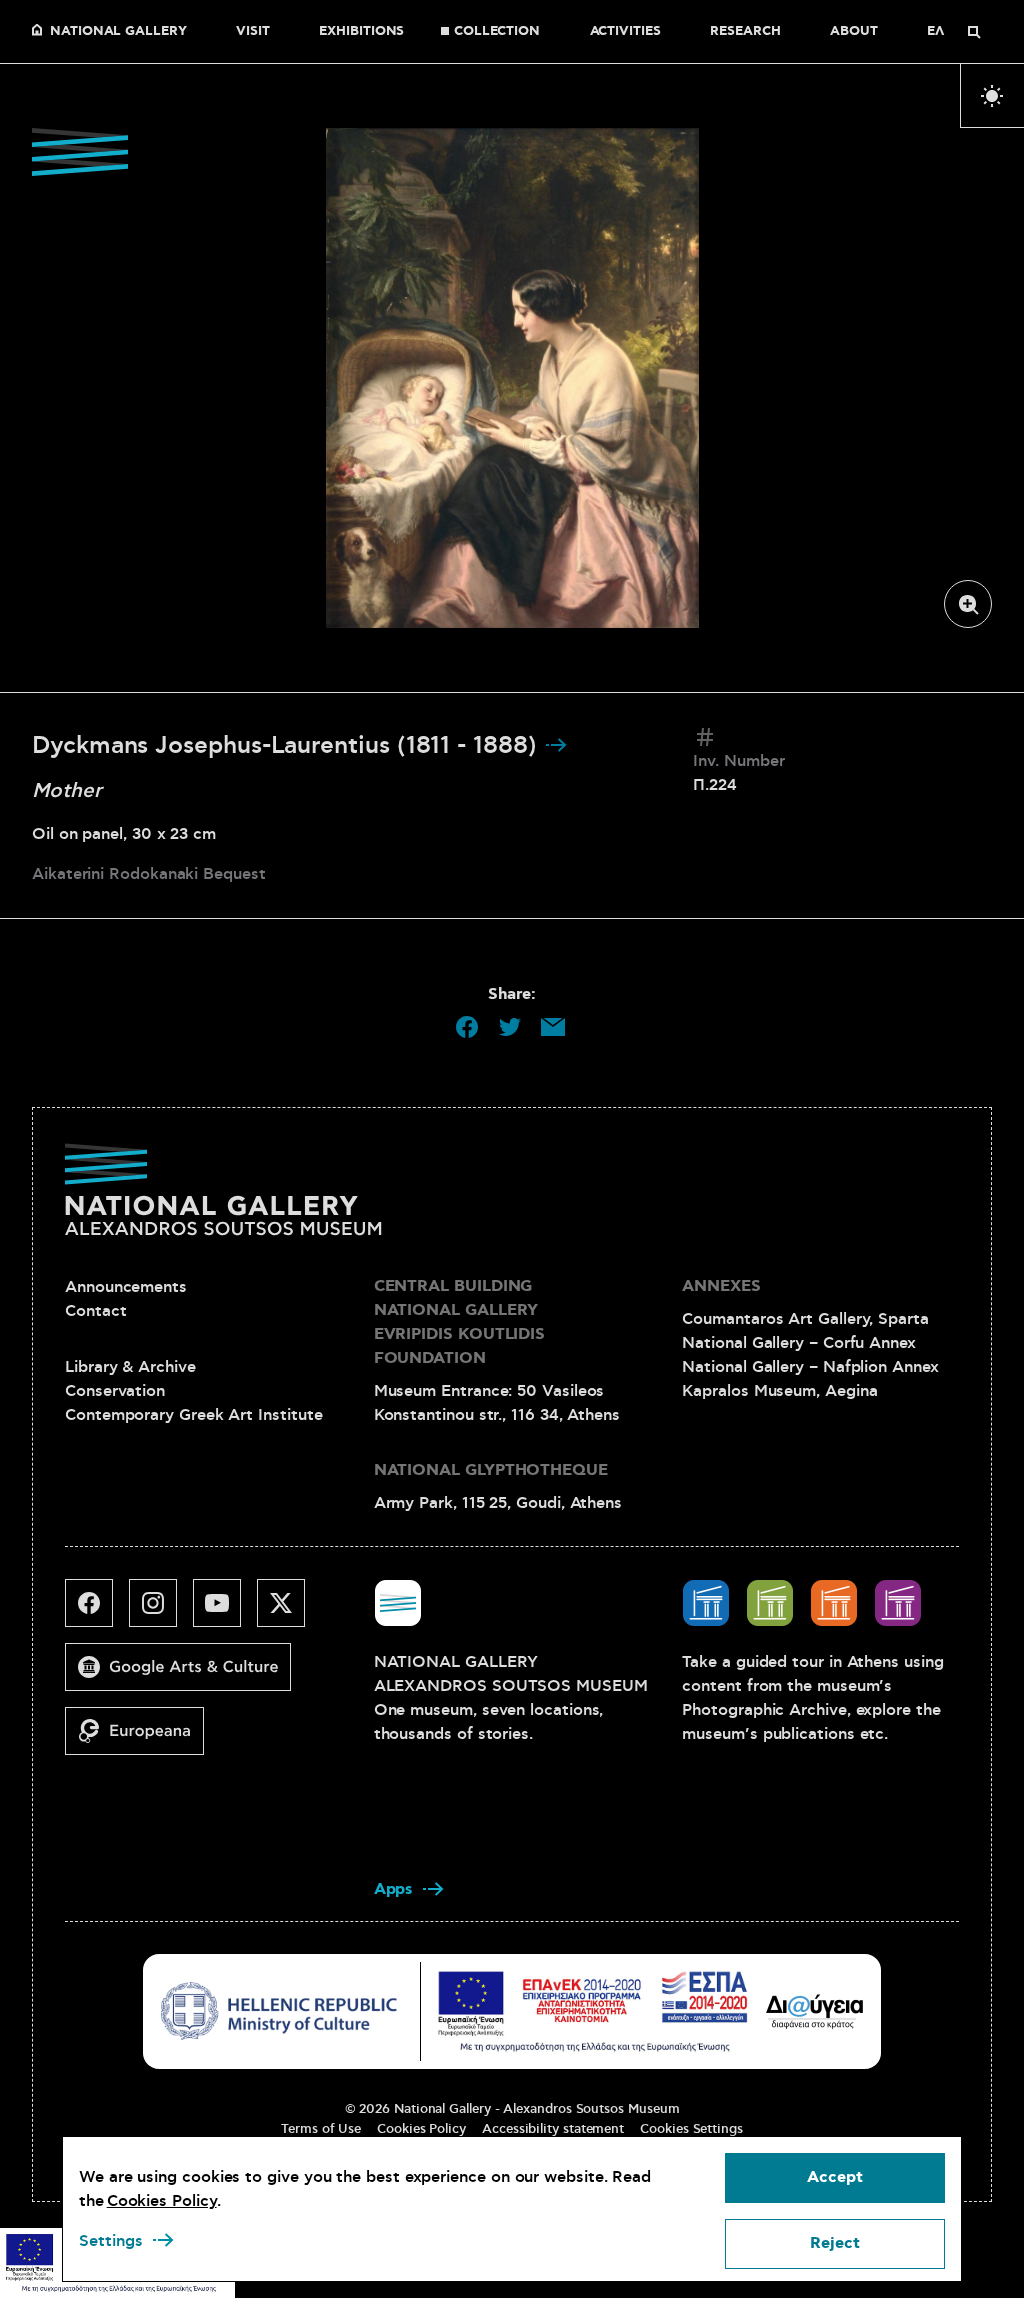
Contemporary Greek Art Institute (193, 1415)
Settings (111, 2241)
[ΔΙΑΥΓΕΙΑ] (815, 2011)
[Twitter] (289, 1611)
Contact (95, 1311)
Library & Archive (130, 1367)
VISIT (253, 32)
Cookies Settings (691, 2129)
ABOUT (854, 32)
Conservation (115, 1391)
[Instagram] (161, 1611)
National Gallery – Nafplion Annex (810, 1367)
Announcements (126, 1287)
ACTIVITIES (625, 32)
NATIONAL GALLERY (118, 32)
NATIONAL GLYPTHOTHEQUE (491, 1470)
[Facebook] (97, 1611)
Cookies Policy (421, 2129)
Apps (394, 1889)
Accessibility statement (553, 2129)
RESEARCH (745, 32)
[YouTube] (225, 1611)
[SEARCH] (974, 32)
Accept (835, 2177)
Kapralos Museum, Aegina (779, 1391)
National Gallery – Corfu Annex (799, 1343)
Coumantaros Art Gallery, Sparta (805, 1319)
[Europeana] (142, 1739)
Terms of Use (321, 2129)
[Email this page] (553, 1027)
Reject (835, 2243)
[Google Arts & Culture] (186, 1675)
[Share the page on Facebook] (467, 1027)
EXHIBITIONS (361, 32)
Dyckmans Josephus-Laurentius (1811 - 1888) (288, 746)
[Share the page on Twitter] (510, 1027)
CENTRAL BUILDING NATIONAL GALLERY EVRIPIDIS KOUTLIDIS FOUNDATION (459, 1322)
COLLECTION (497, 32)
